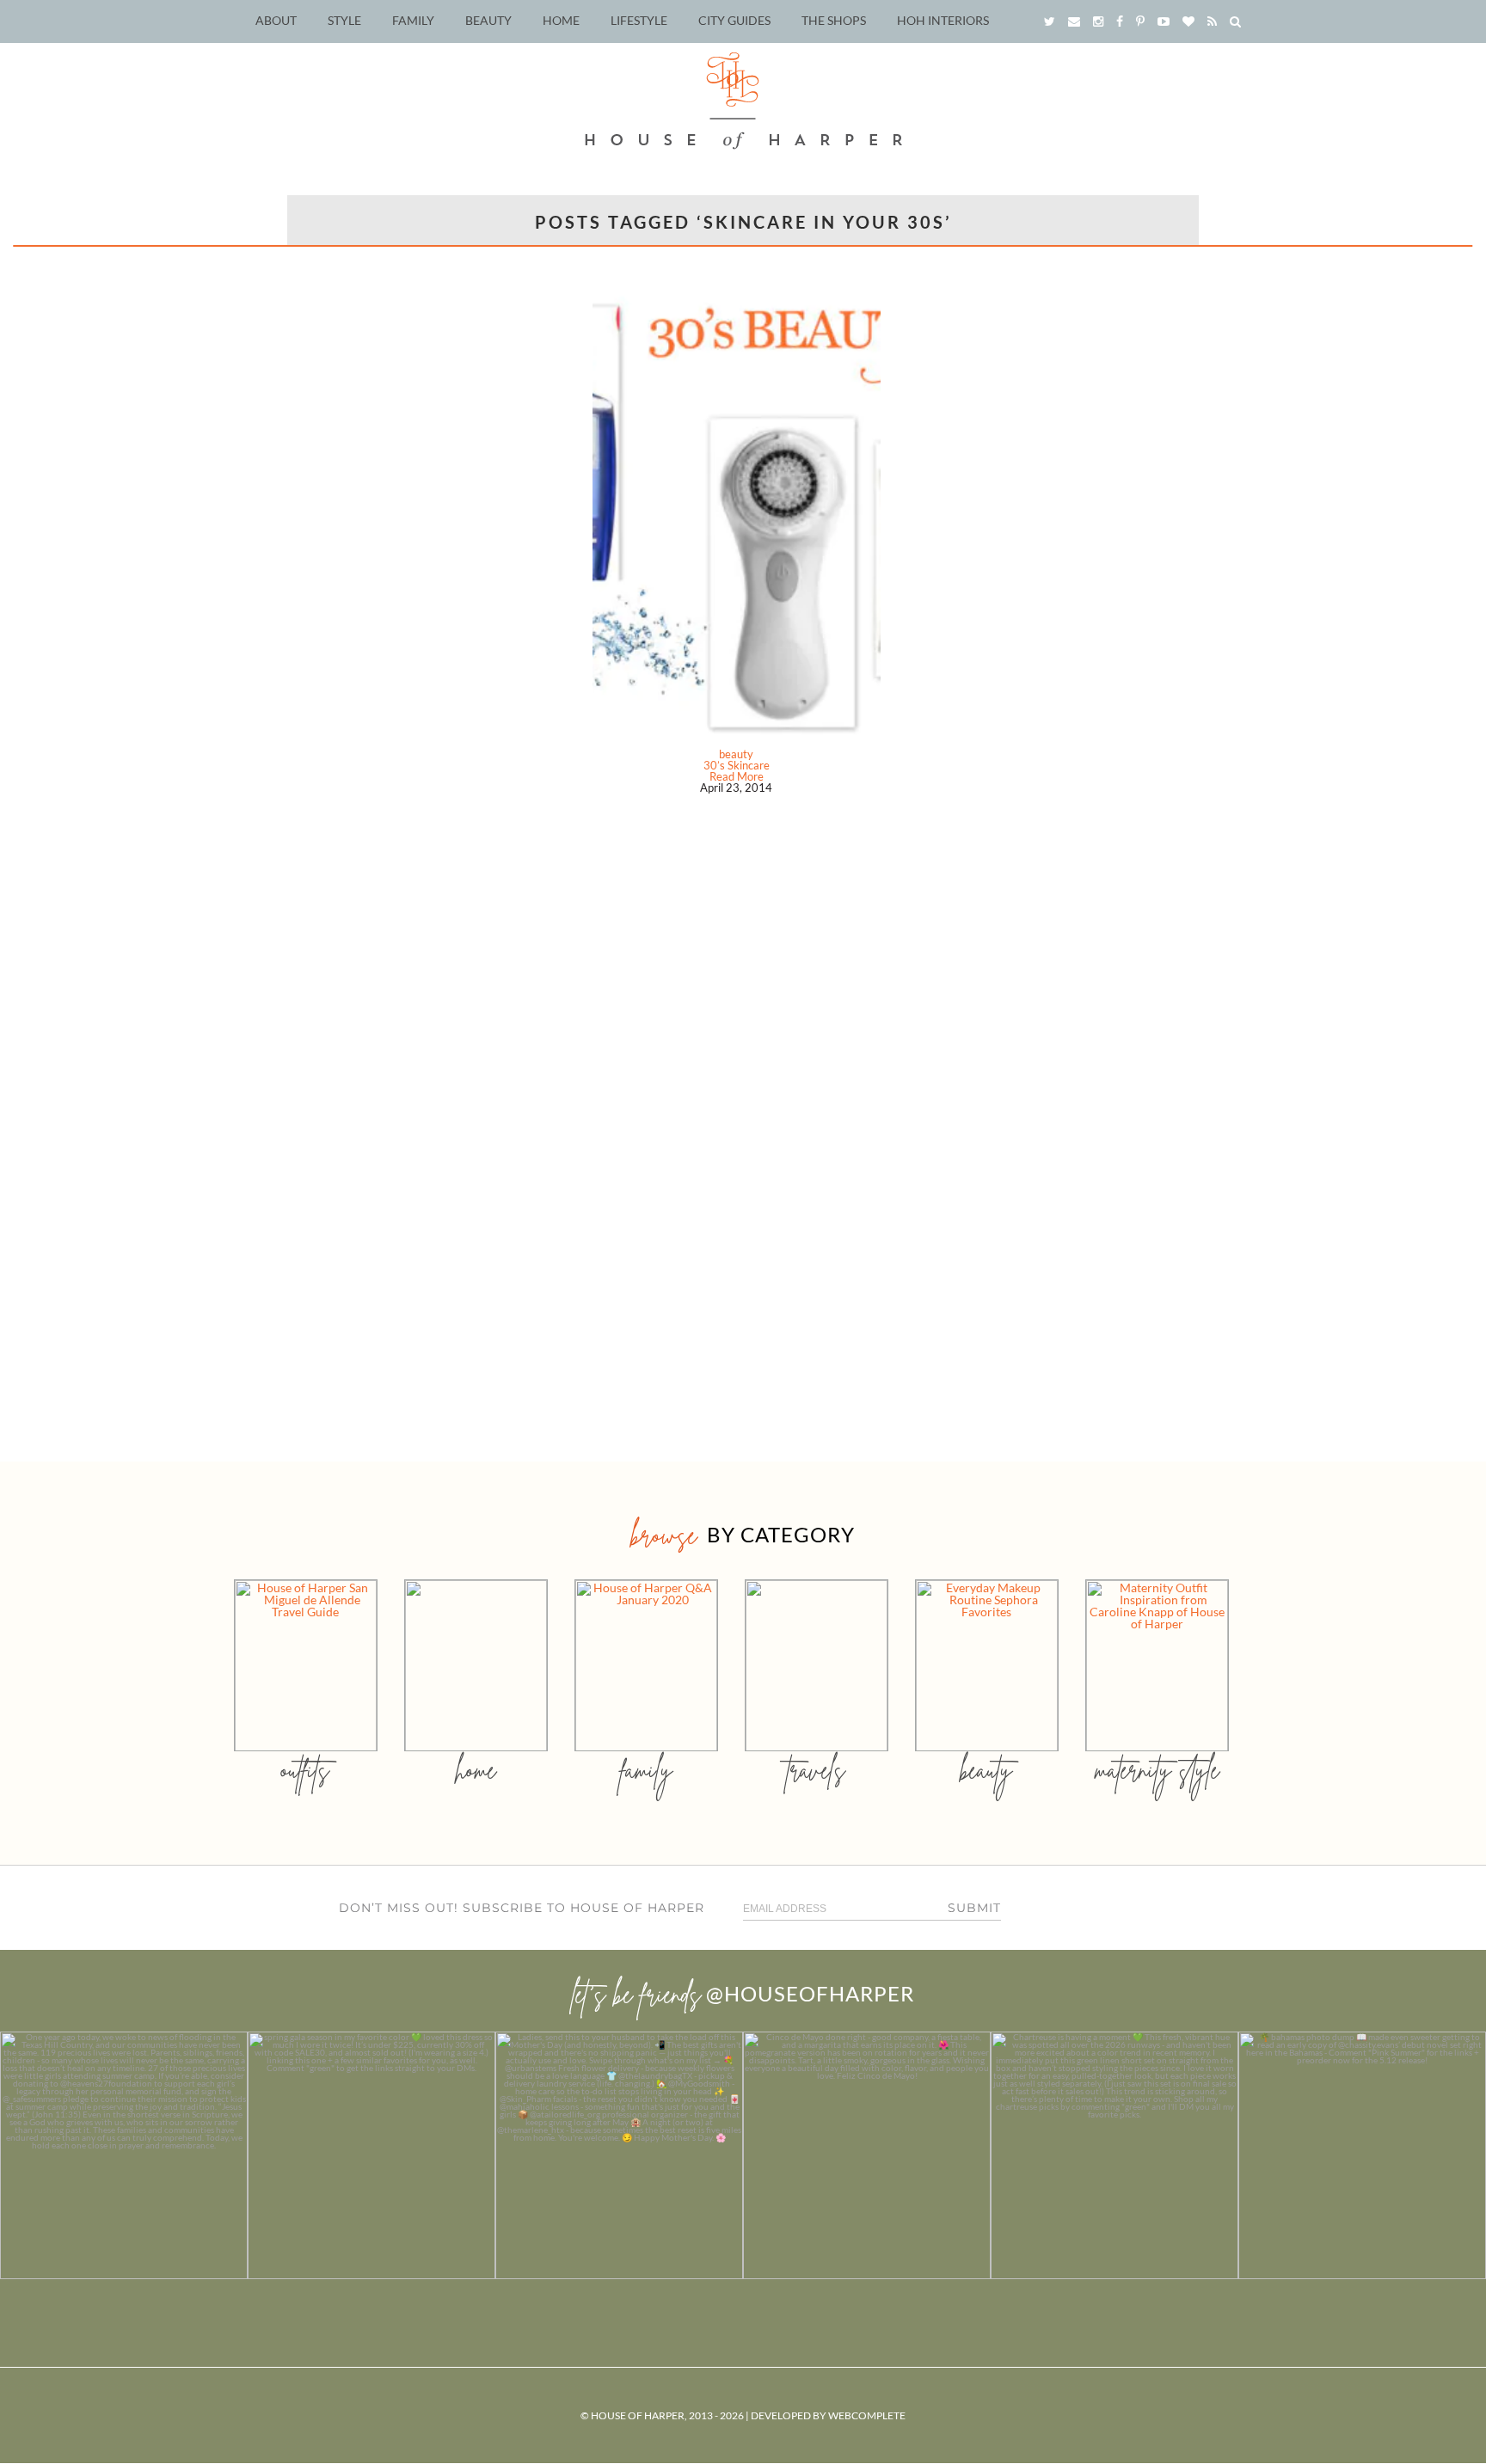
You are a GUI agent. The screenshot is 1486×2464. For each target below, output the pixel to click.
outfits (305, 1770)
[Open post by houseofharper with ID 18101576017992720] (1114, 2155)
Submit (974, 1908)
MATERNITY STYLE (1157, 1770)
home (476, 1770)
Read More (737, 776)
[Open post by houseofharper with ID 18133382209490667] (619, 2155)
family (646, 1770)
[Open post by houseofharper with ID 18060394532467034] (371, 2155)
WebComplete (867, 2415)
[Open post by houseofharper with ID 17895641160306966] (1362, 2155)
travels (816, 1770)
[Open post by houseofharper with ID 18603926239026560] (124, 2155)
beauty (736, 754)
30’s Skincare (737, 765)
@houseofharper (810, 1993)
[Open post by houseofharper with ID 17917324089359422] (867, 2155)
